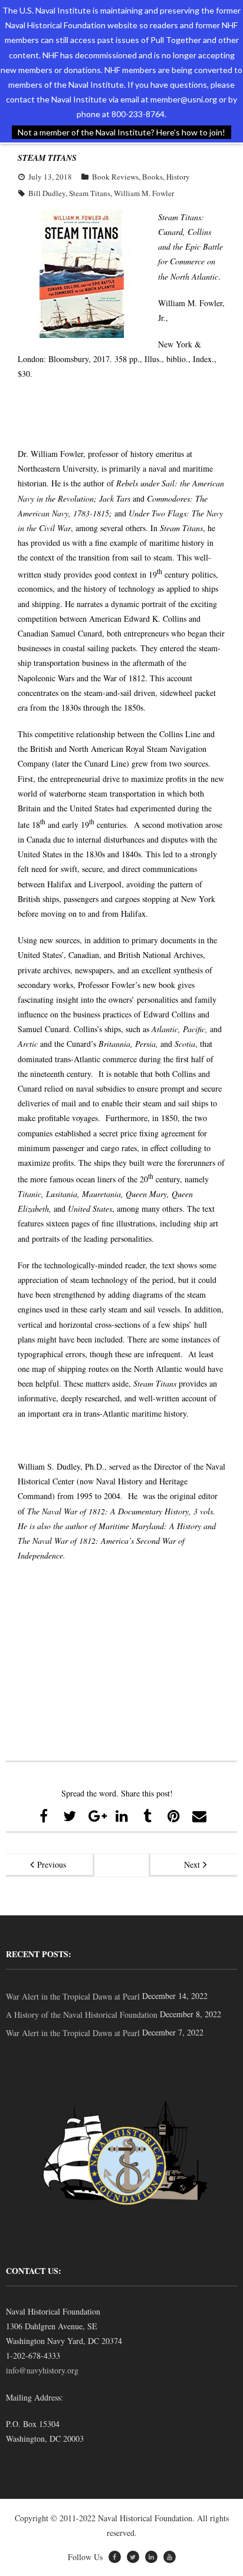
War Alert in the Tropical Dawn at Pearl (73, 1996)
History (178, 177)
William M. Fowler (144, 193)
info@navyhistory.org (42, 2370)
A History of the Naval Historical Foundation (82, 2015)
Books (152, 177)
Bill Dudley (47, 193)
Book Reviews (115, 177)
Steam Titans (90, 193)
